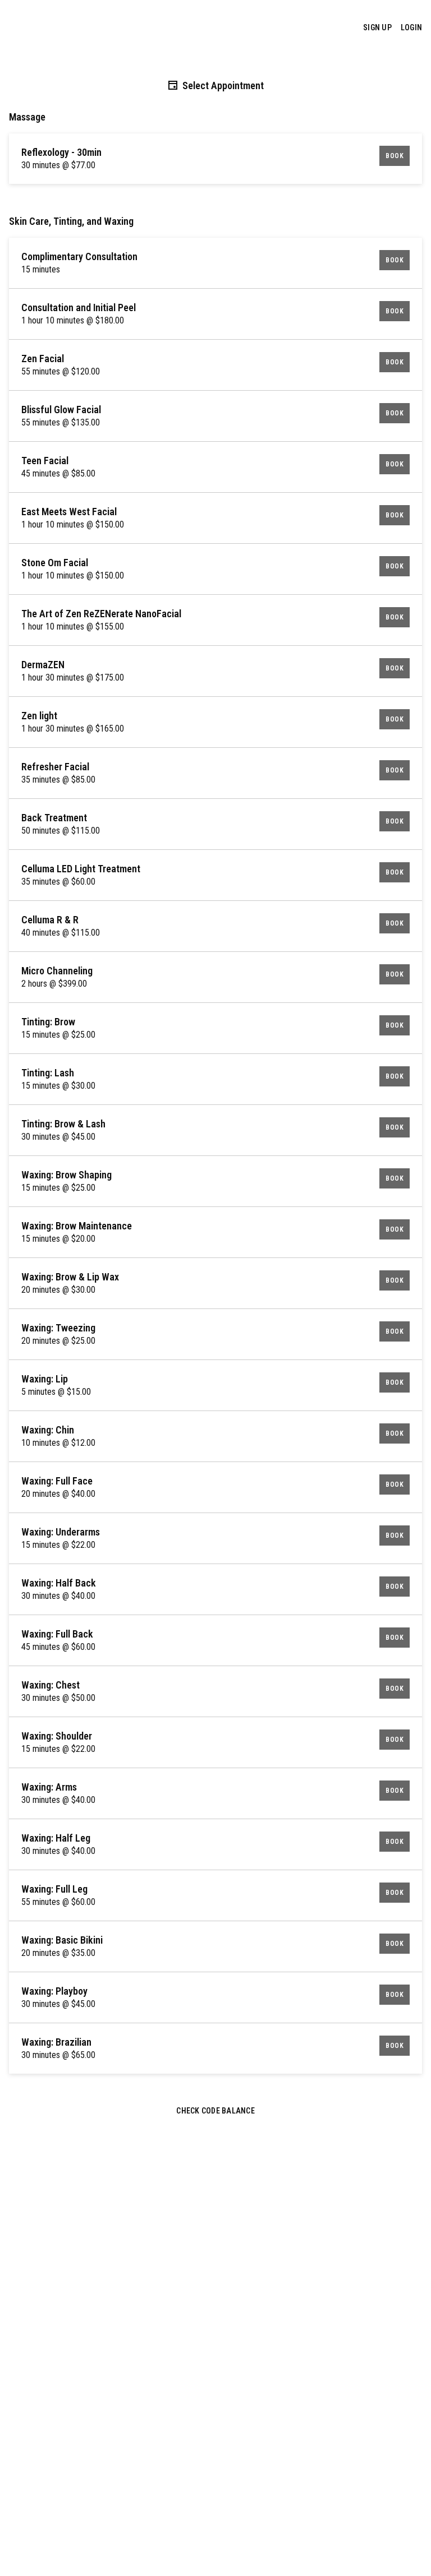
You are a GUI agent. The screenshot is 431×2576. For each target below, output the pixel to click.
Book (395, 156)
